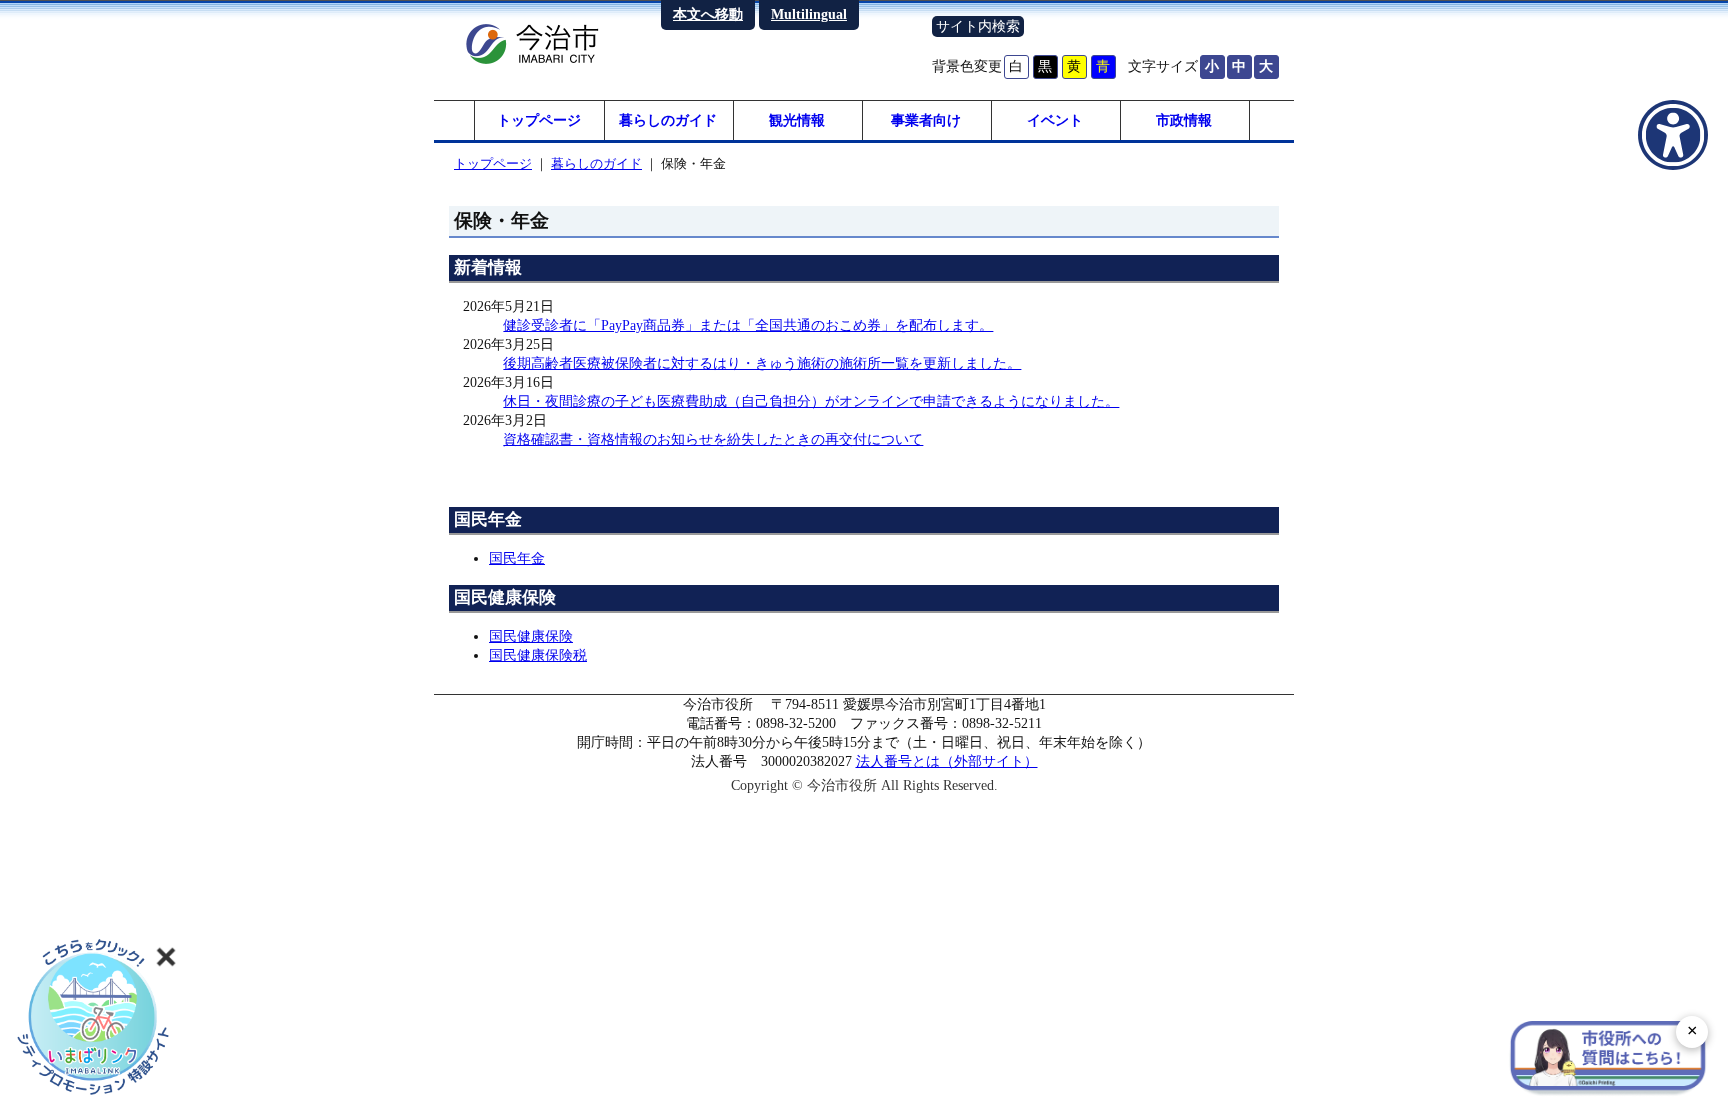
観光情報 (797, 120)
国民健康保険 (531, 636)
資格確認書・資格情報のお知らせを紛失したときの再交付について (713, 439)
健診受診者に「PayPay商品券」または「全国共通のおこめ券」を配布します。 (748, 325)
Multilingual (809, 14)
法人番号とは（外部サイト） (947, 761)
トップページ (539, 120)
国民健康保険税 (538, 655)
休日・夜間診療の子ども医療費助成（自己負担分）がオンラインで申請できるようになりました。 (811, 401)
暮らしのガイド (668, 120)
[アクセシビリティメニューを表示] (1673, 135)
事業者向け (926, 120)
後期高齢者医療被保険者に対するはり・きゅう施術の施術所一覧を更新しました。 (762, 363)
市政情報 (1184, 120)
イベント (1055, 120)
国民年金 (517, 558)
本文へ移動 (708, 14)
